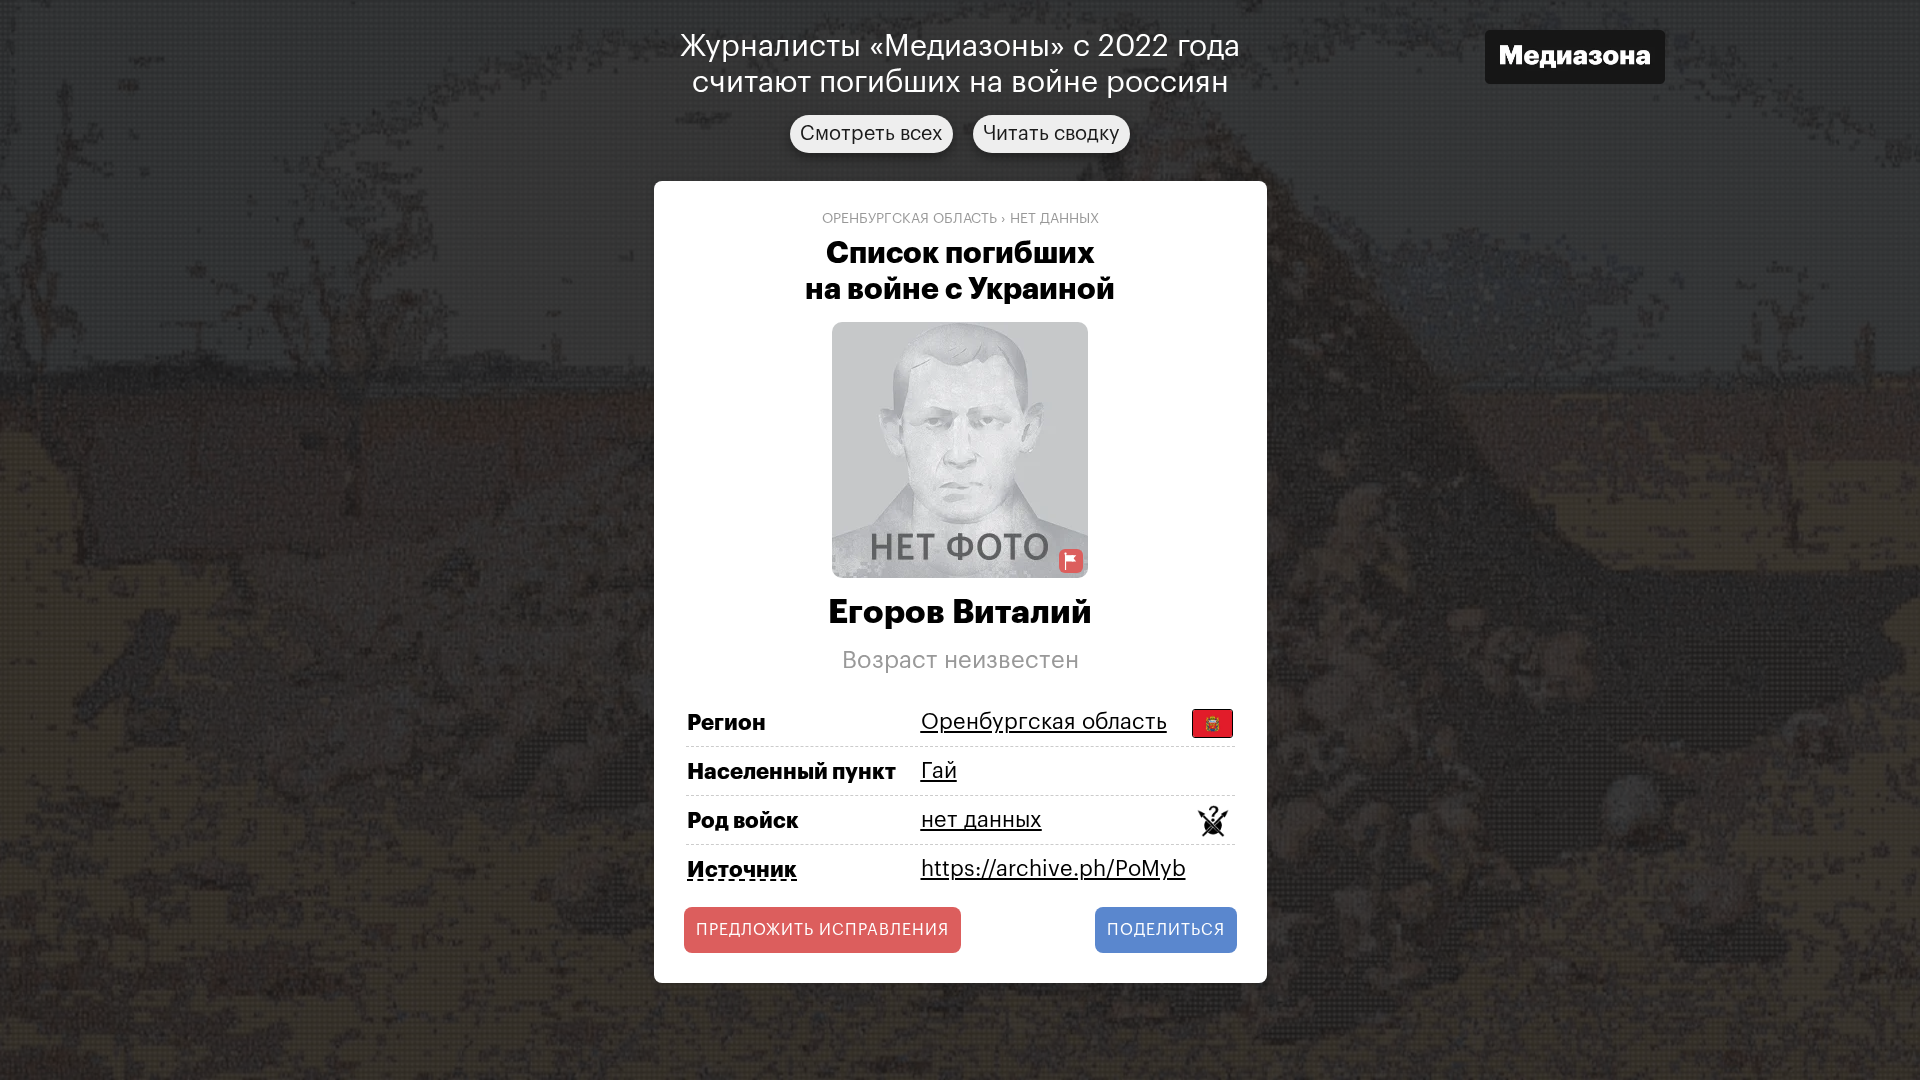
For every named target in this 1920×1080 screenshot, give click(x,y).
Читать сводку (1051, 134)
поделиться (1166, 930)
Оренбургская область (909, 219)
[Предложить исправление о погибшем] (1071, 561)
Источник (742, 870)
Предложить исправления (822, 930)
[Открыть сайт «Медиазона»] (1575, 59)
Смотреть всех (871, 134)
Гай (939, 771)
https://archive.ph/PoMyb (1053, 869)
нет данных (1054, 219)
